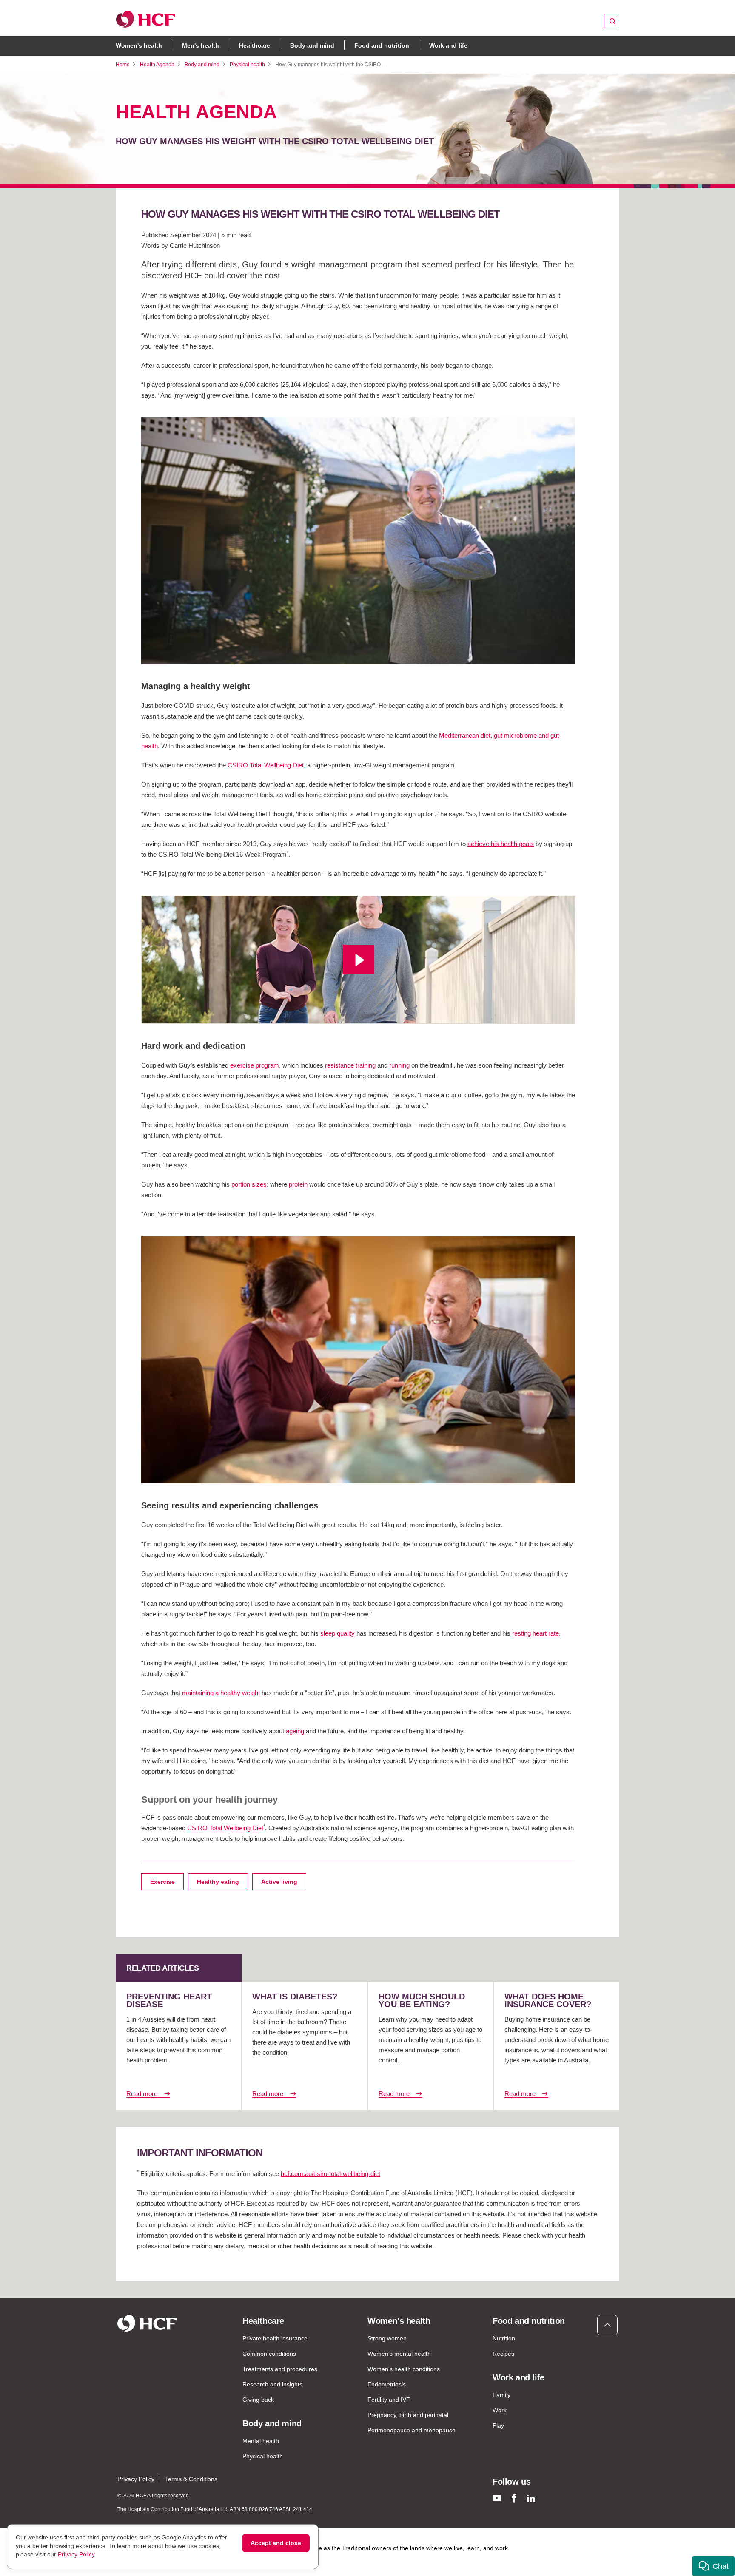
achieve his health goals (501, 844)
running (399, 1065)
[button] (713, 2566)
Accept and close (276, 2543)
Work (500, 2410)
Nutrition (504, 2338)
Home (123, 65)
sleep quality (338, 1633)
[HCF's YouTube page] (497, 2498)
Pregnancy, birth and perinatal (408, 2415)
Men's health (201, 45)
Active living (279, 1882)
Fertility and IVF (389, 2400)
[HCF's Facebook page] (514, 2498)
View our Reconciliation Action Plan (205, 2556)
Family (501, 2395)
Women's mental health (399, 2354)
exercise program (255, 1065)
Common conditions (269, 2354)
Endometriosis (387, 2384)
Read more (142, 2094)
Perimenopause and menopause (412, 2430)
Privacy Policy (136, 2479)
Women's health (139, 45)
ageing (295, 1731)
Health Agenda (157, 65)
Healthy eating (218, 1882)
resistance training (350, 1065)
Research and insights (272, 2384)
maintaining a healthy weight (221, 1693)
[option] (358, 541)
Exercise (162, 1882)
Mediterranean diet (465, 735)
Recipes (503, 2354)
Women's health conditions (404, 2369)
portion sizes (249, 1184)
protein (298, 1184)
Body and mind (312, 45)
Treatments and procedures (280, 2369)
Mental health (261, 2441)
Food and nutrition (382, 45)
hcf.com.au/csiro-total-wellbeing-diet (330, 2174)
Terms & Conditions (191, 2479)
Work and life (448, 45)
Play (498, 2425)
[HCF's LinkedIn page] (531, 2498)
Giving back (258, 2400)
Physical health (247, 65)
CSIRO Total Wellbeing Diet (266, 765)
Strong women (387, 2338)
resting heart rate (536, 1633)
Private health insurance (275, 2338)
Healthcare (255, 45)
